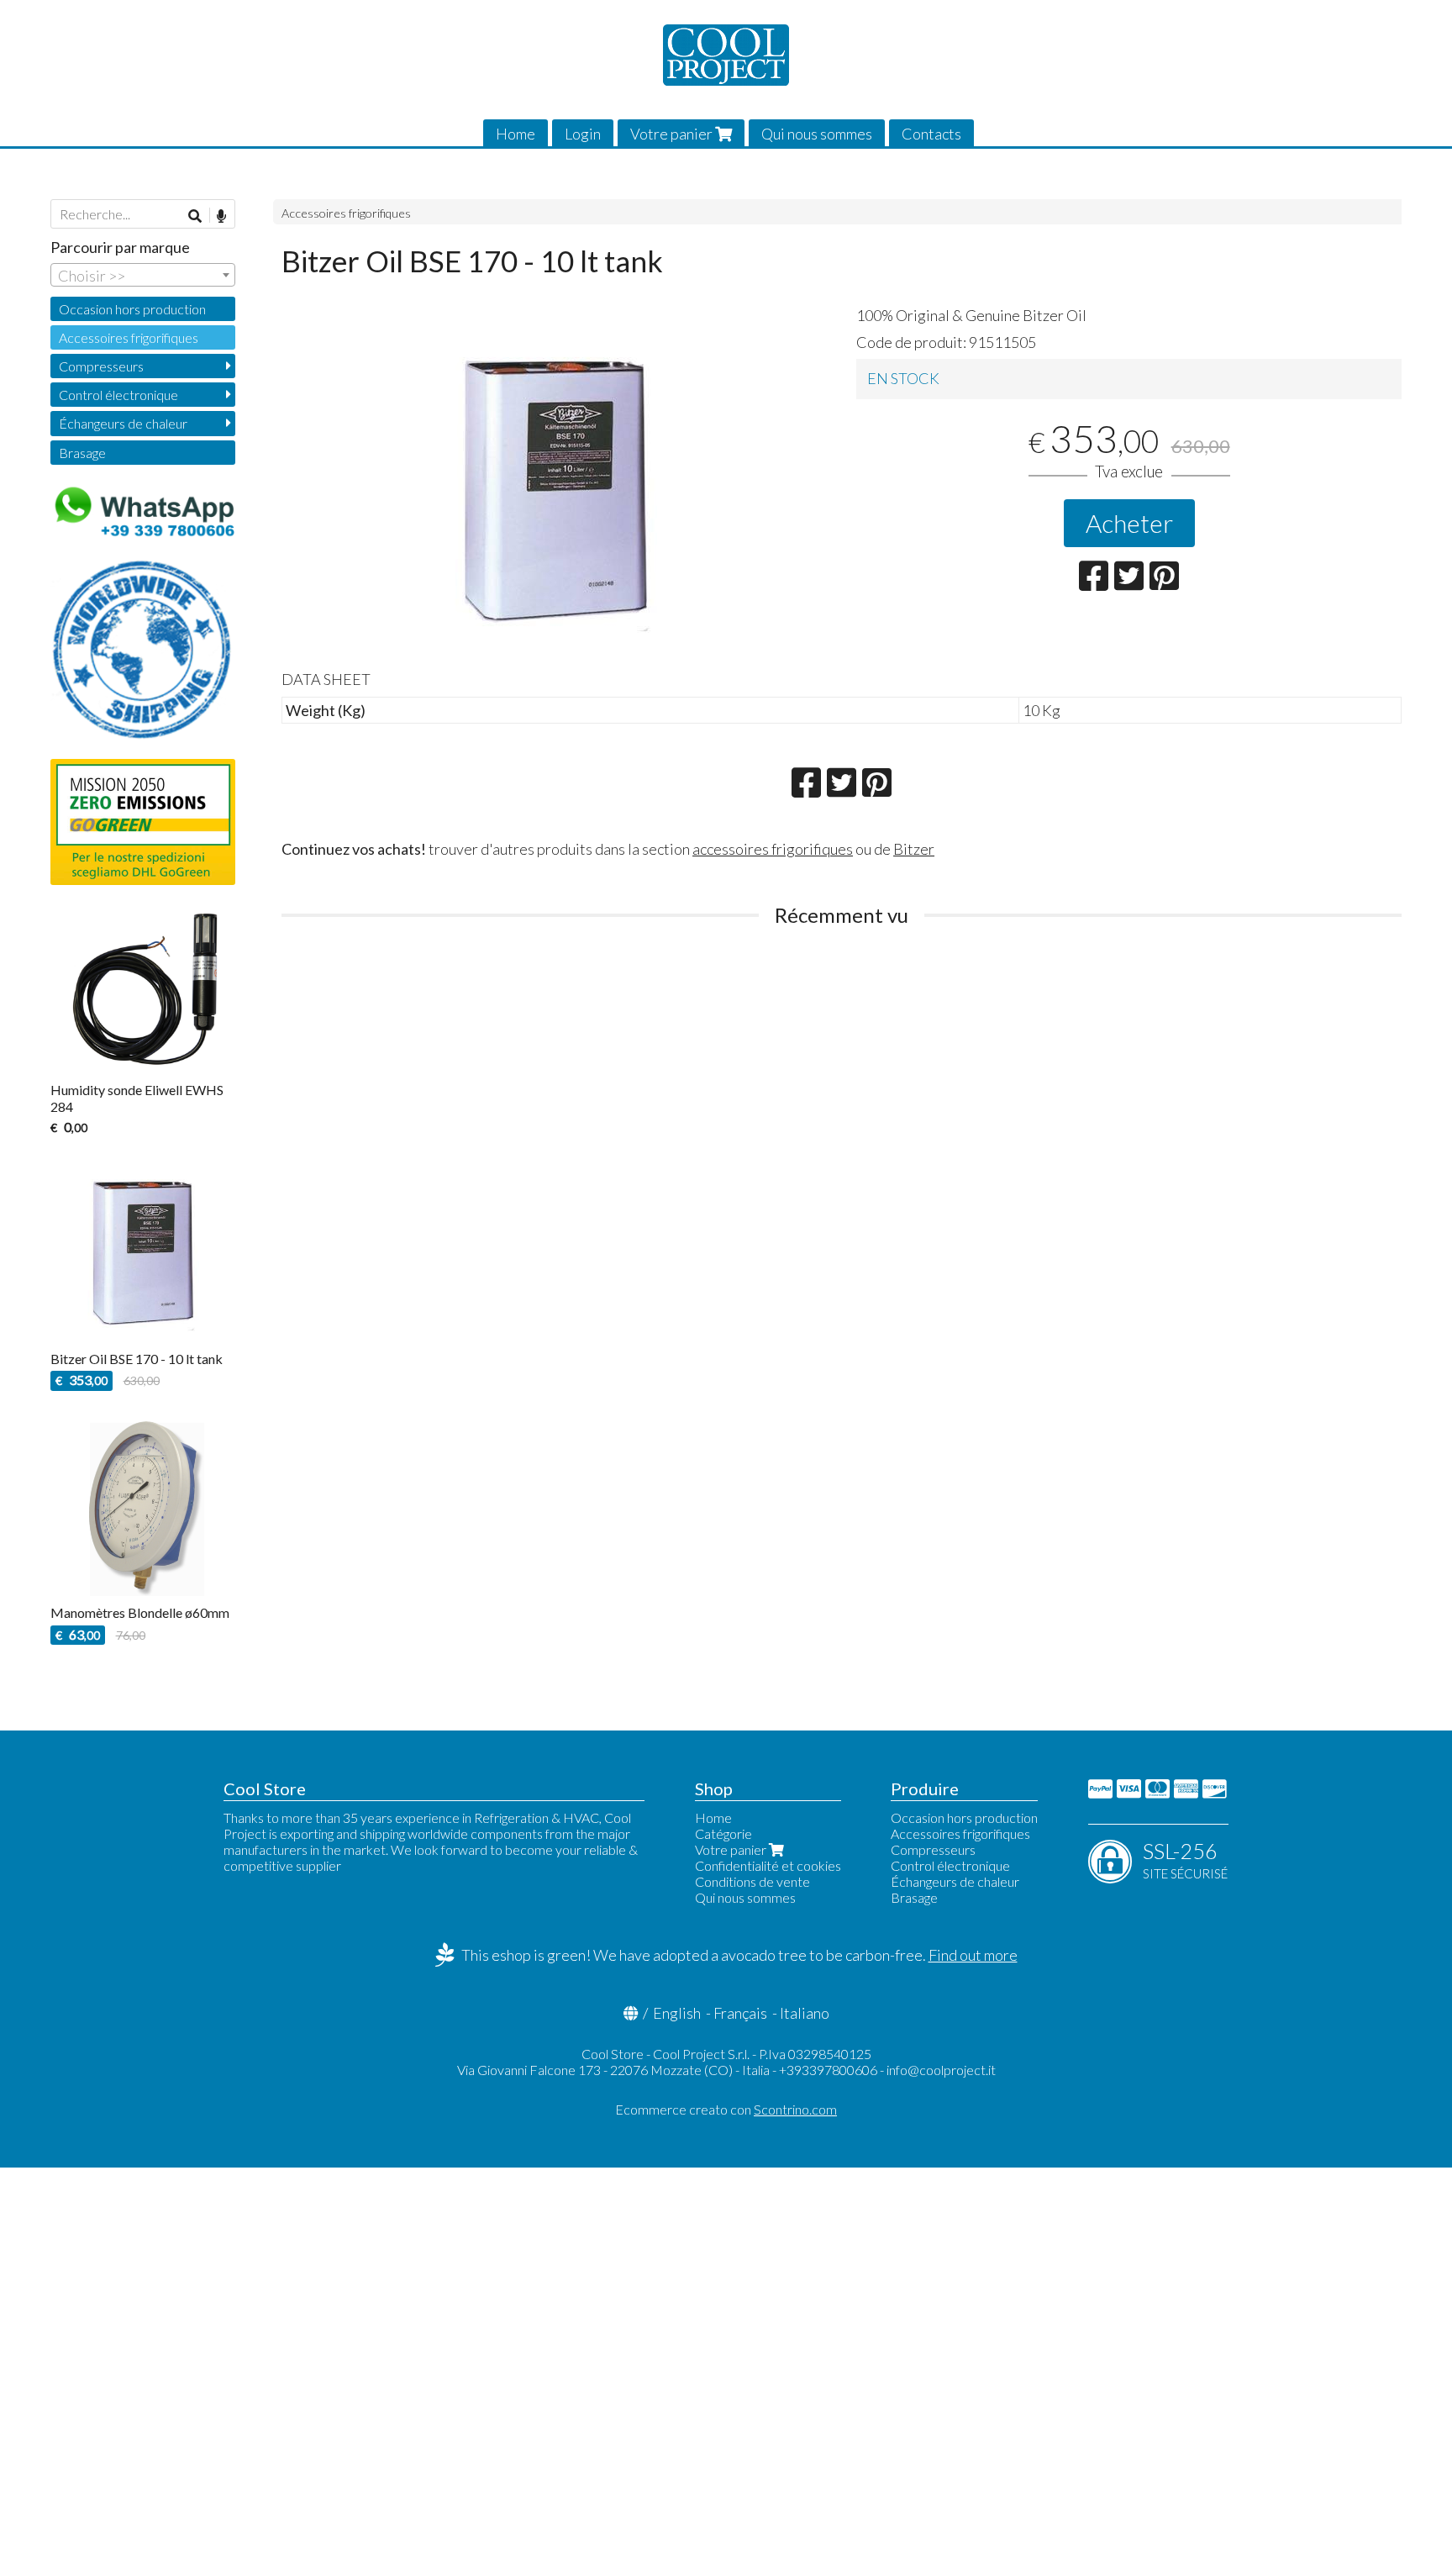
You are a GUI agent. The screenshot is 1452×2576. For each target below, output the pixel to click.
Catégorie (723, 1833)
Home (516, 134)
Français (740, 2013)
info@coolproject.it (941, 2070)
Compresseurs (101, 366)
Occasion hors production (132, 309)
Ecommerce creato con (726, 2109)
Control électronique (118, 395)
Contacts (931, 134)
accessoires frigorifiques (773, 849)
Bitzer (914, 849)
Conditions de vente (752, 1881)
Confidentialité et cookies (768, 1865)
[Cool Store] (726, 55)
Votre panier (673, 134)
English (677, 2013)
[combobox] (143, 275)
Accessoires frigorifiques (346, 213)
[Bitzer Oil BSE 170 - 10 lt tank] (555, 485)
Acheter (1129, 523)
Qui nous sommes (817, 134)
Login (583, 134)
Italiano (805, 2013)
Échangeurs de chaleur (123, 423)
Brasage (82, 453)
